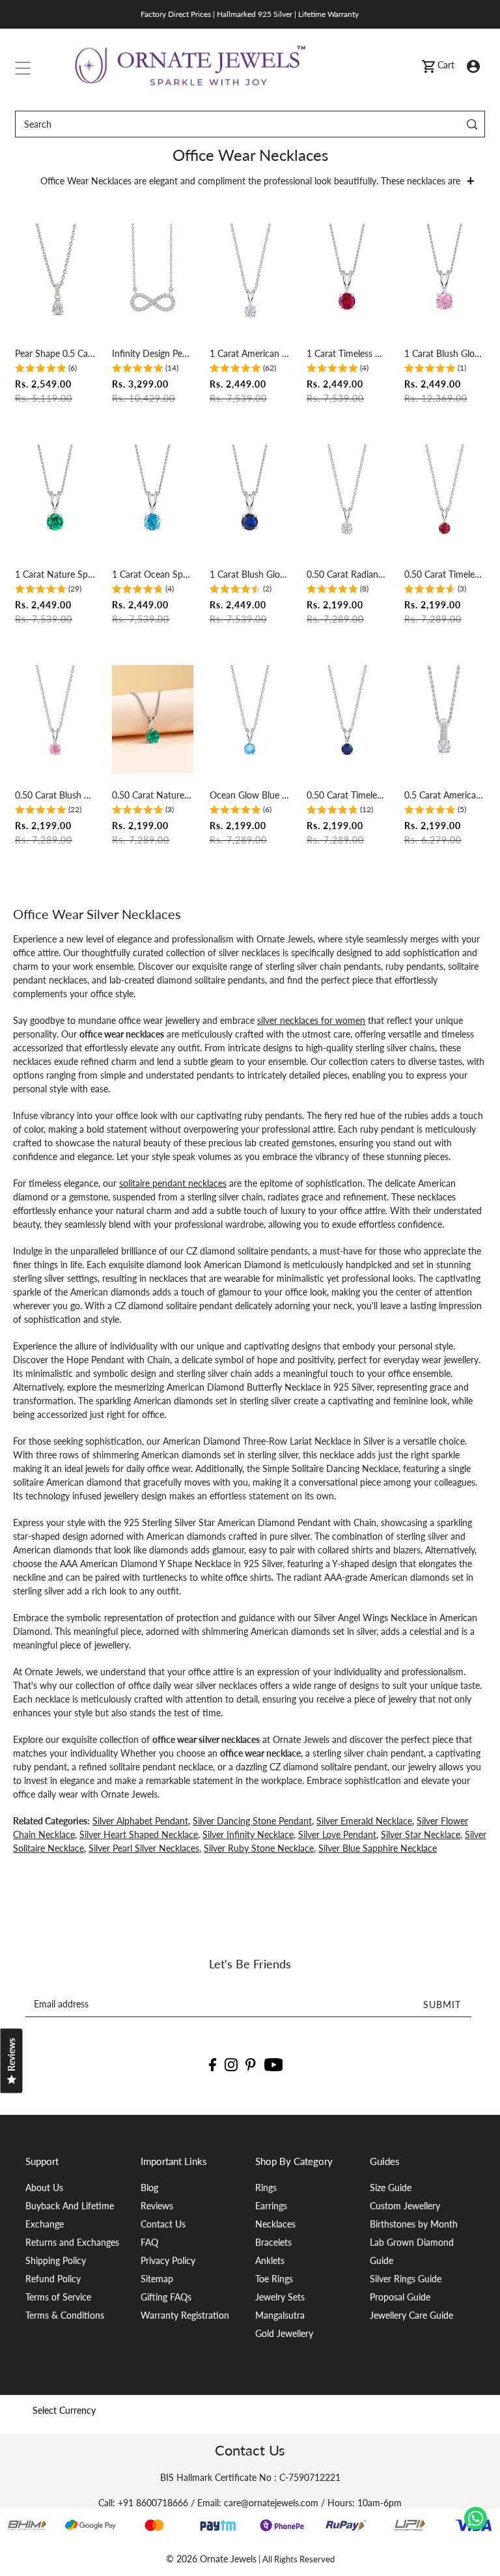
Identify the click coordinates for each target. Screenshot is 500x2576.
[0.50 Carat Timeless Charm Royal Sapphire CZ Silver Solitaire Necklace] (347, 719)
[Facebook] (213, 2064)
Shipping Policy (56, 2260)
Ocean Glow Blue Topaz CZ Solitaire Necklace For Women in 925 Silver (250, 795)
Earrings (271, 2206)
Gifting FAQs (166, 2297)
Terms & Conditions (65, 2315)
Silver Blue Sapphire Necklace (378, 1848)
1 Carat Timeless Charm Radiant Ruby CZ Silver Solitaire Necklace (347, 353)
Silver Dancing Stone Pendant (252, 1821)
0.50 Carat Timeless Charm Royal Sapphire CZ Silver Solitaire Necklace (347, 795)
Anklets (270, 2260)
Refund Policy (53, 2279)
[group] (46, 370)
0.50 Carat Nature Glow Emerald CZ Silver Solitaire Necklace (152, 795)
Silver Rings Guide (406, 2279)
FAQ (149, 2242)
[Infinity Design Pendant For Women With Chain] (152, 277)
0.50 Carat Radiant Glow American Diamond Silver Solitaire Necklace (347, 574)
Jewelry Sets (280, 2297)
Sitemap (157, 2279)
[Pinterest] (251, 2064)
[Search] (472, 124)
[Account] (473, 65)
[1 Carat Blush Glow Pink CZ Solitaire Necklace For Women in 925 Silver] (445, 277)
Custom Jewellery (405, 2206)
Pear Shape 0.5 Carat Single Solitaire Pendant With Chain (55, 353)
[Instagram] (231, 2064)
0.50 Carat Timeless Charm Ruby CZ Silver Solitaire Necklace (445, 574)
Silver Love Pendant (337, 1834)
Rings (266, 2187)
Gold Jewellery (284, 2333)
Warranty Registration (185, 2315)
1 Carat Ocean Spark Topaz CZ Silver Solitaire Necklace (152, 574)
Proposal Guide (400, 2297)
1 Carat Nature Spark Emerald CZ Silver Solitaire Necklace (55, 574)
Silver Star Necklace (421, 1834)
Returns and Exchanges (72, 2242)
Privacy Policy (168, 2260)
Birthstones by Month (414, 2224)
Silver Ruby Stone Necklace (259, 1848)
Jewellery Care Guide (411, 2315)
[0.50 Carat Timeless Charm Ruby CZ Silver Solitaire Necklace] (445, 498)
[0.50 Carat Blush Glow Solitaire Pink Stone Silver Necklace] (55, 719)
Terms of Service (58, 2297)
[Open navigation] (23, 65)
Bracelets (273, 2242)
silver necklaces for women (311, 1020)
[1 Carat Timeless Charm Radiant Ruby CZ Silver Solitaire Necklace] (347, 277)
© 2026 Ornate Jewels (211, 2559)
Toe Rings (274, 2279)
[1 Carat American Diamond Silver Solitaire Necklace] (250, 277)
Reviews (157, 2206)
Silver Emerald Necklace (364, 1821)
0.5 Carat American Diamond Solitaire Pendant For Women (445, 795)
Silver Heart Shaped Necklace (139, 1834)
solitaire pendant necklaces (173, 1183)
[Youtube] (274, 2064)
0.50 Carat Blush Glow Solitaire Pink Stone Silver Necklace (55, 795)
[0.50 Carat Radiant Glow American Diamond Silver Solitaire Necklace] (347, 498)
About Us (44, 2187)
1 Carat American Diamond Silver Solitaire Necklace (250, 353)
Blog (149, 2187)
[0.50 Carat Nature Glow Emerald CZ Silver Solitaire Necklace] (152, 719)
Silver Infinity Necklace (248, 1834)
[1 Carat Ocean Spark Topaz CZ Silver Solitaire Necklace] (152, 498)
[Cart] (428, 65)
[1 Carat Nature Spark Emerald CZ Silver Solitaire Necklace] (55, 498)
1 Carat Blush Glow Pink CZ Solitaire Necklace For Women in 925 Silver (445, 353)
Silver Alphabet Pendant (140, 1821)
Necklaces (275, 2224)
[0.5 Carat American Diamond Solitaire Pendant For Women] (445, 719)
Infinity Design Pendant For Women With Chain (152, 353)
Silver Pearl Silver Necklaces (144, 1848)
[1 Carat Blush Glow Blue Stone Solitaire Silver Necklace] (250, 498)
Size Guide (391, 2187)
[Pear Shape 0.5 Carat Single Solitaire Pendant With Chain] (55, 277)
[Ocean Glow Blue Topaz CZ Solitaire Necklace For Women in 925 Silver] (250, 719)
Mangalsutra (280, 2315)
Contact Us (163, 2224)
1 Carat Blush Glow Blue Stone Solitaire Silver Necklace (250, 574)
